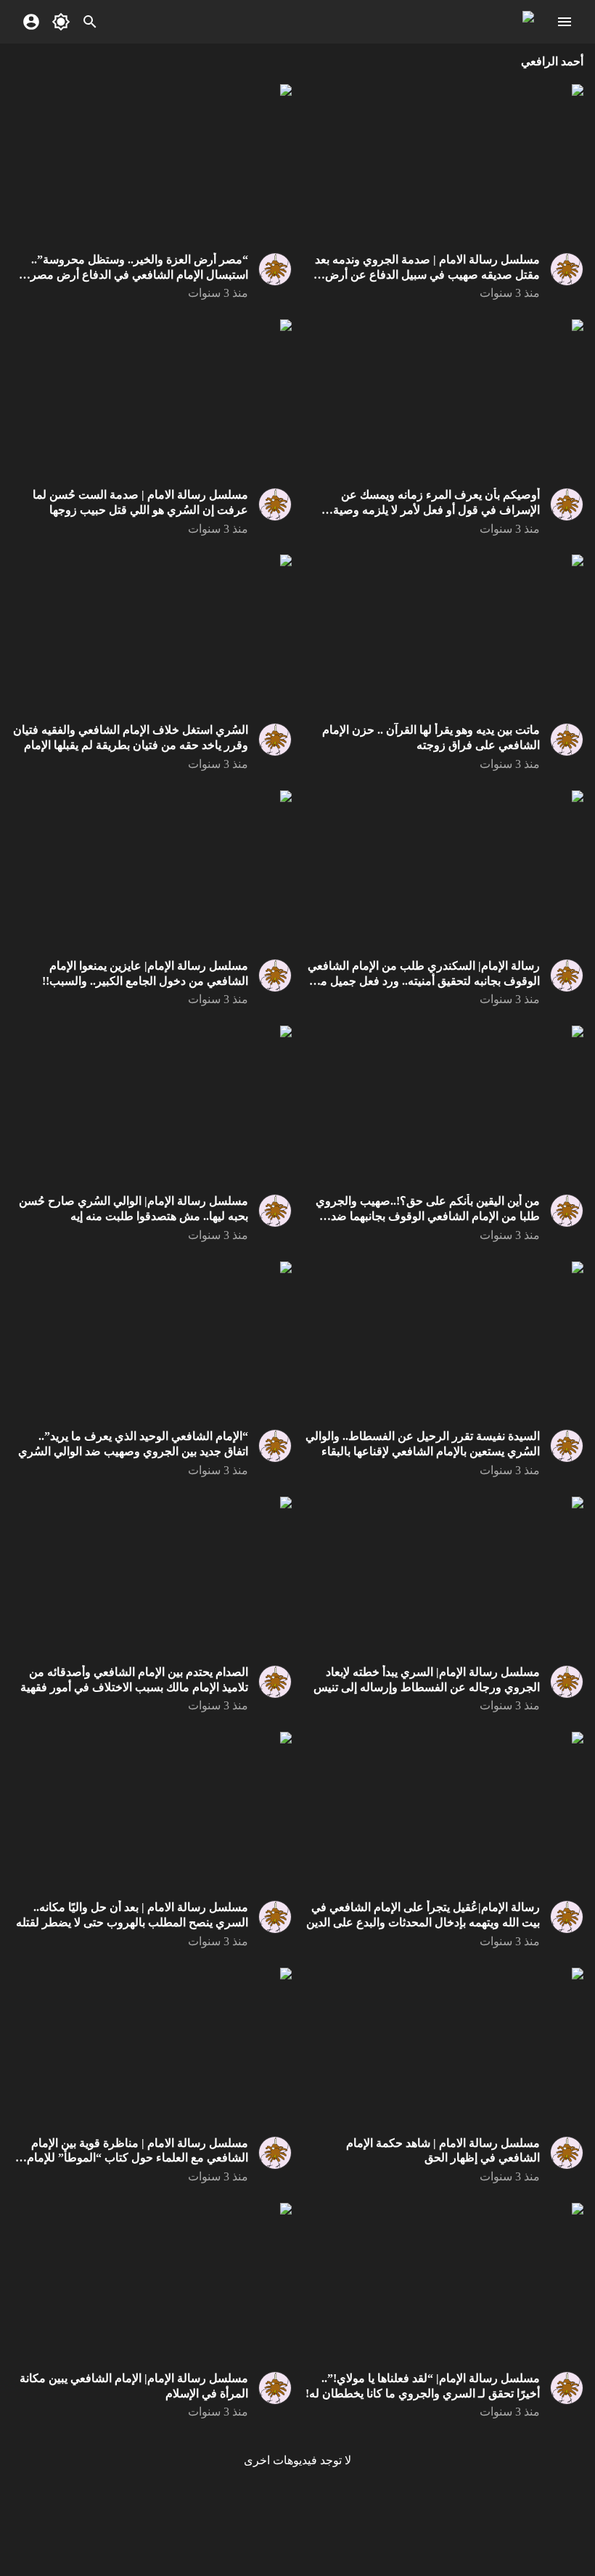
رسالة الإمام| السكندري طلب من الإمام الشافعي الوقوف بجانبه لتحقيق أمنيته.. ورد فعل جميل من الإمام (424, 981)
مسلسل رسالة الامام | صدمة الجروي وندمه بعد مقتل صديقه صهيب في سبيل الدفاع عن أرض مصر (427, 275)
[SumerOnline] (562, 269)
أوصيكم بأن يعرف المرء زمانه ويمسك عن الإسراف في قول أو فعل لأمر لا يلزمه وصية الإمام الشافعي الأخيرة (436, 510)
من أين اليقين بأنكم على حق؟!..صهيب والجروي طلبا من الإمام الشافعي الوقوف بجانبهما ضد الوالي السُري (428, 1216)
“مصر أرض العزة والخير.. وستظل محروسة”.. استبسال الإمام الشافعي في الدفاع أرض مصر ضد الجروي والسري (139, 275)
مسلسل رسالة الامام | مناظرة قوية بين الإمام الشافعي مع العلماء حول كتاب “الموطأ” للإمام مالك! (138, 2158)
